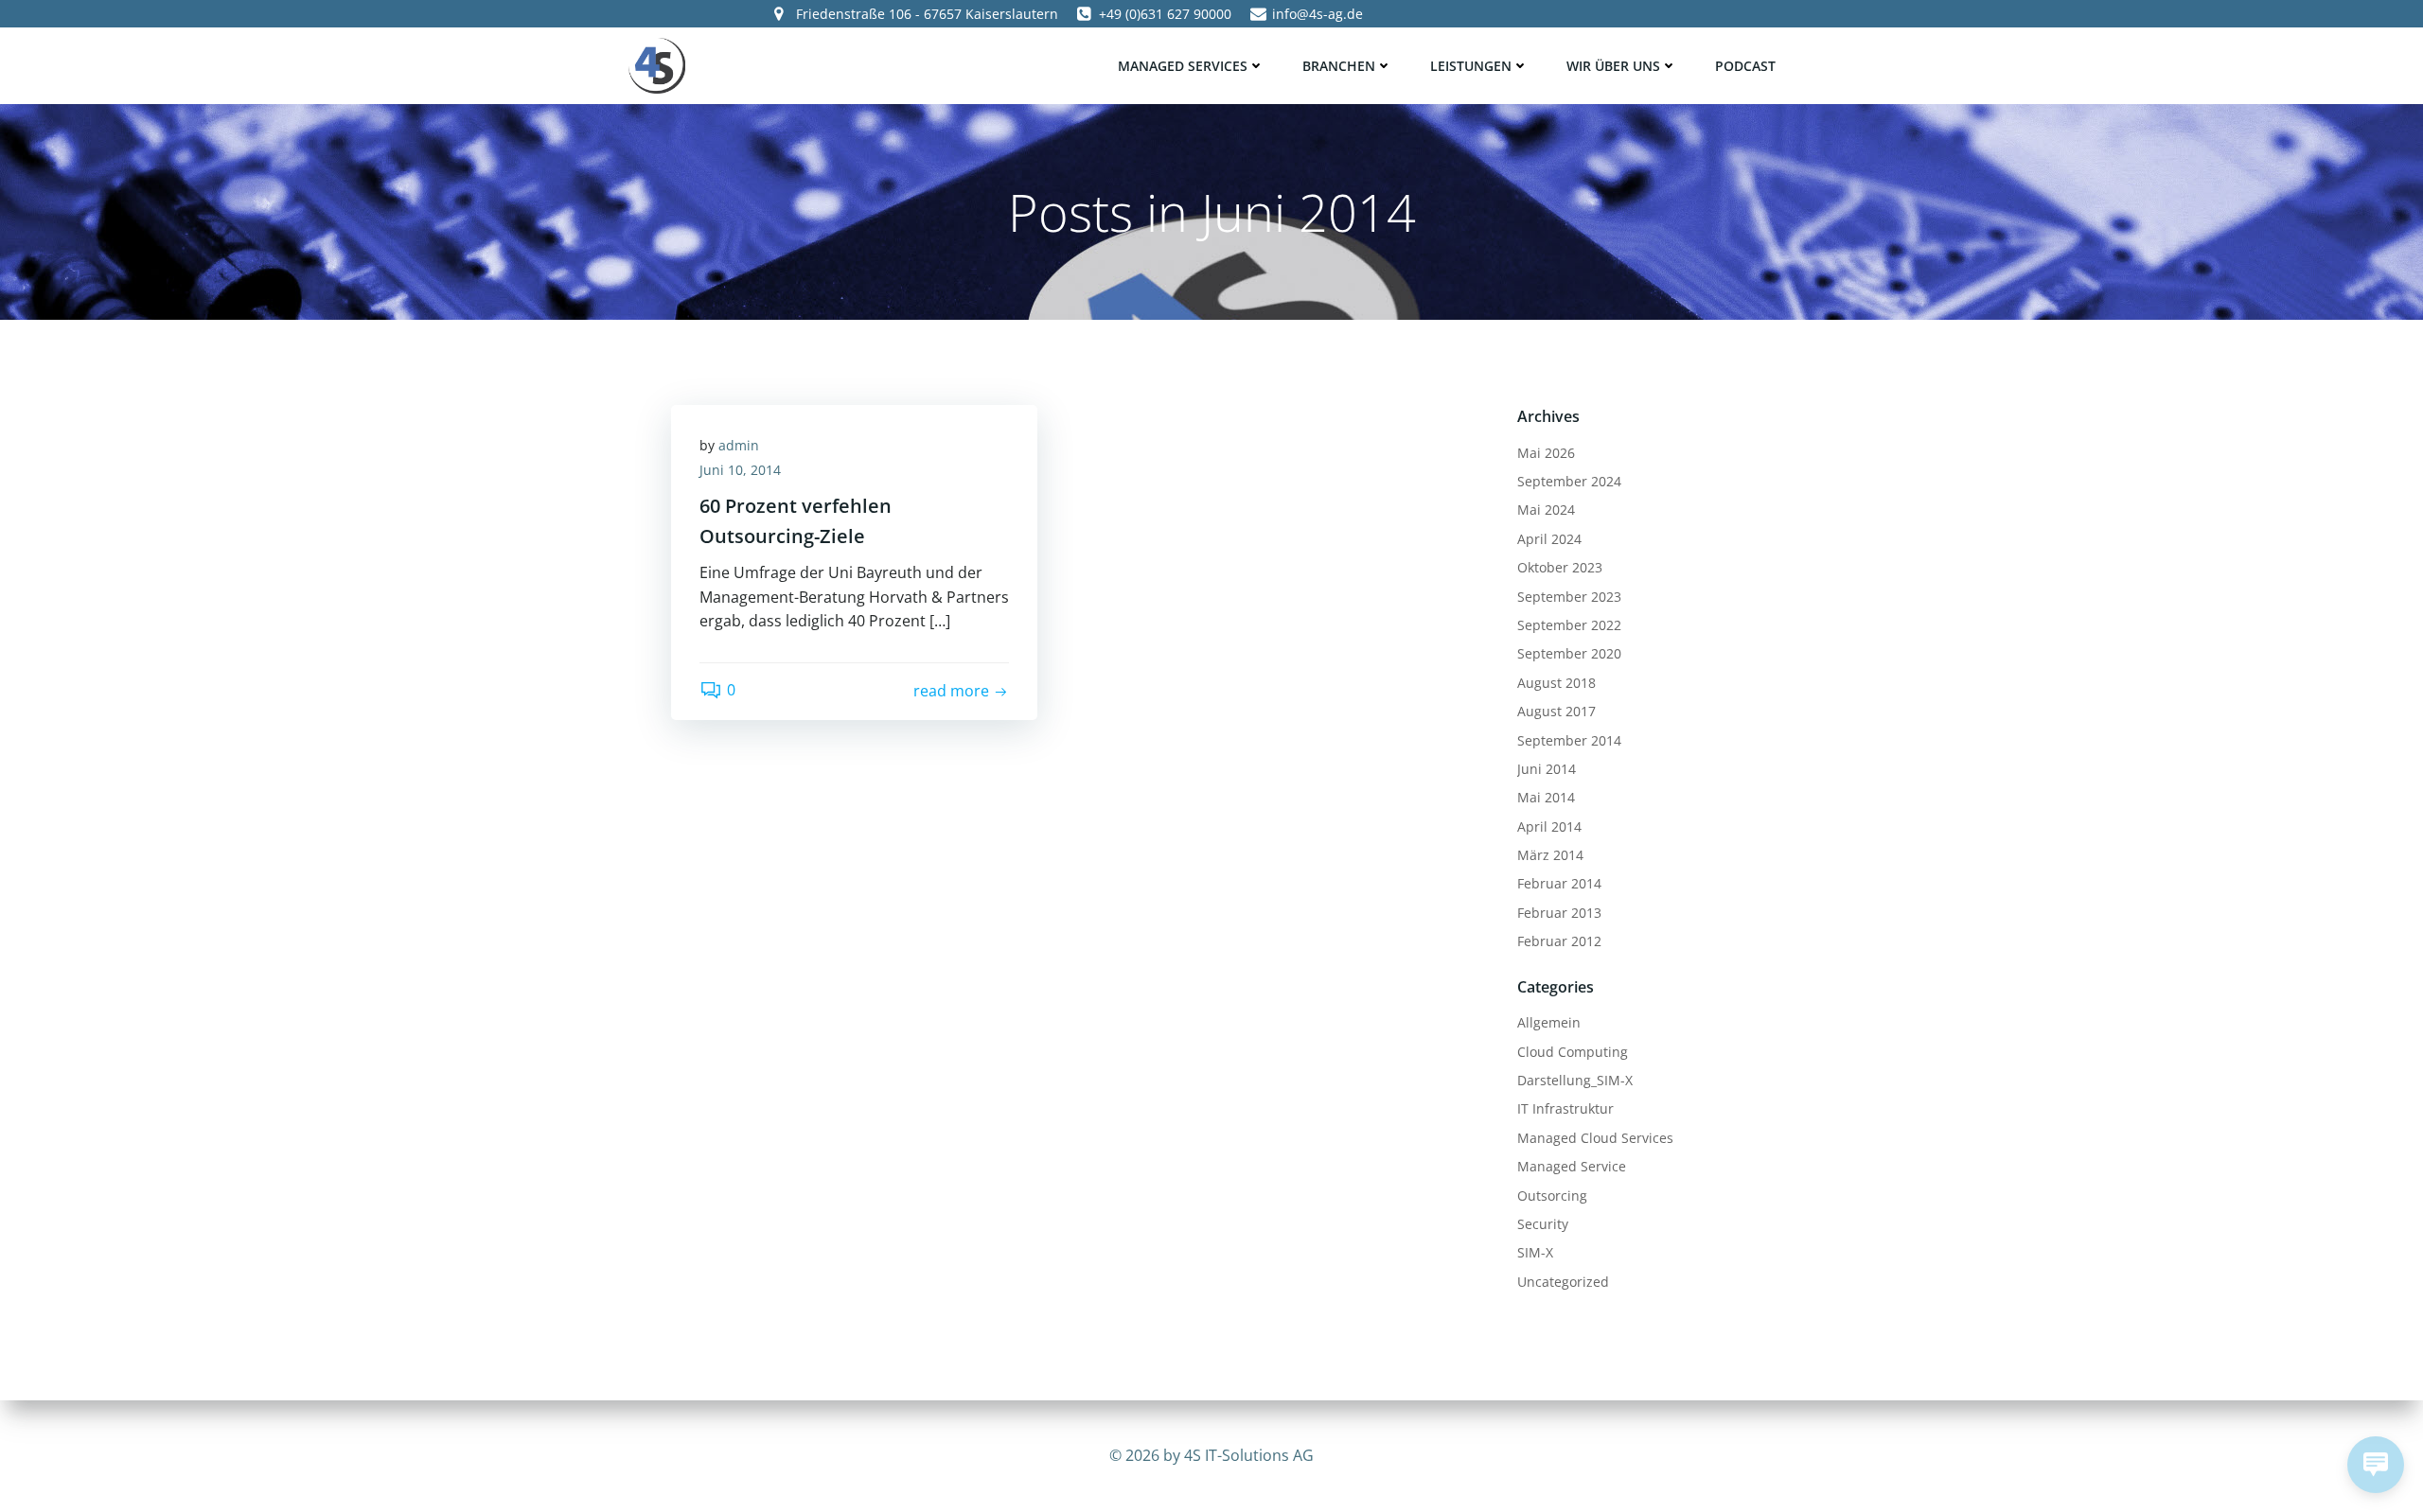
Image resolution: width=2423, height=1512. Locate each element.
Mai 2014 (1546, 797)
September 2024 (1569, 481)
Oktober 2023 (1560, 567)
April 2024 (1549, 539)
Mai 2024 (1546, 510)
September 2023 (1569, 597)
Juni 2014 (1547, 769)
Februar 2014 (1559, 883)
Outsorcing (1552, 1196)
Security (1543, 1224)
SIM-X (1535, 1252)
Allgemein (1549, 1022)
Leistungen (1471, 66)
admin (739, 445)
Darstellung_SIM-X (1575, 1080)
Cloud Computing (1573, 1052)
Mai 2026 (1546, 453)
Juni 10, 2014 (740, 470)
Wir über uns (1613, 66)
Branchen (1339, 66)
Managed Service (1572, 1166)
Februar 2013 (1559, 913)
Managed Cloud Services (1595, 1138)
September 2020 (1569, 653)
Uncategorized (1563, 1282)
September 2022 (1569, 625)
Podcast (1745, 66)
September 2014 (1569, 740)
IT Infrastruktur (1565, 1108)
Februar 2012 (1559, 941)
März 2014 (1550, 855)
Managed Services (1183, 66)
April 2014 (1549, 826)
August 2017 (1556, 711)
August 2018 (1556, 683)
